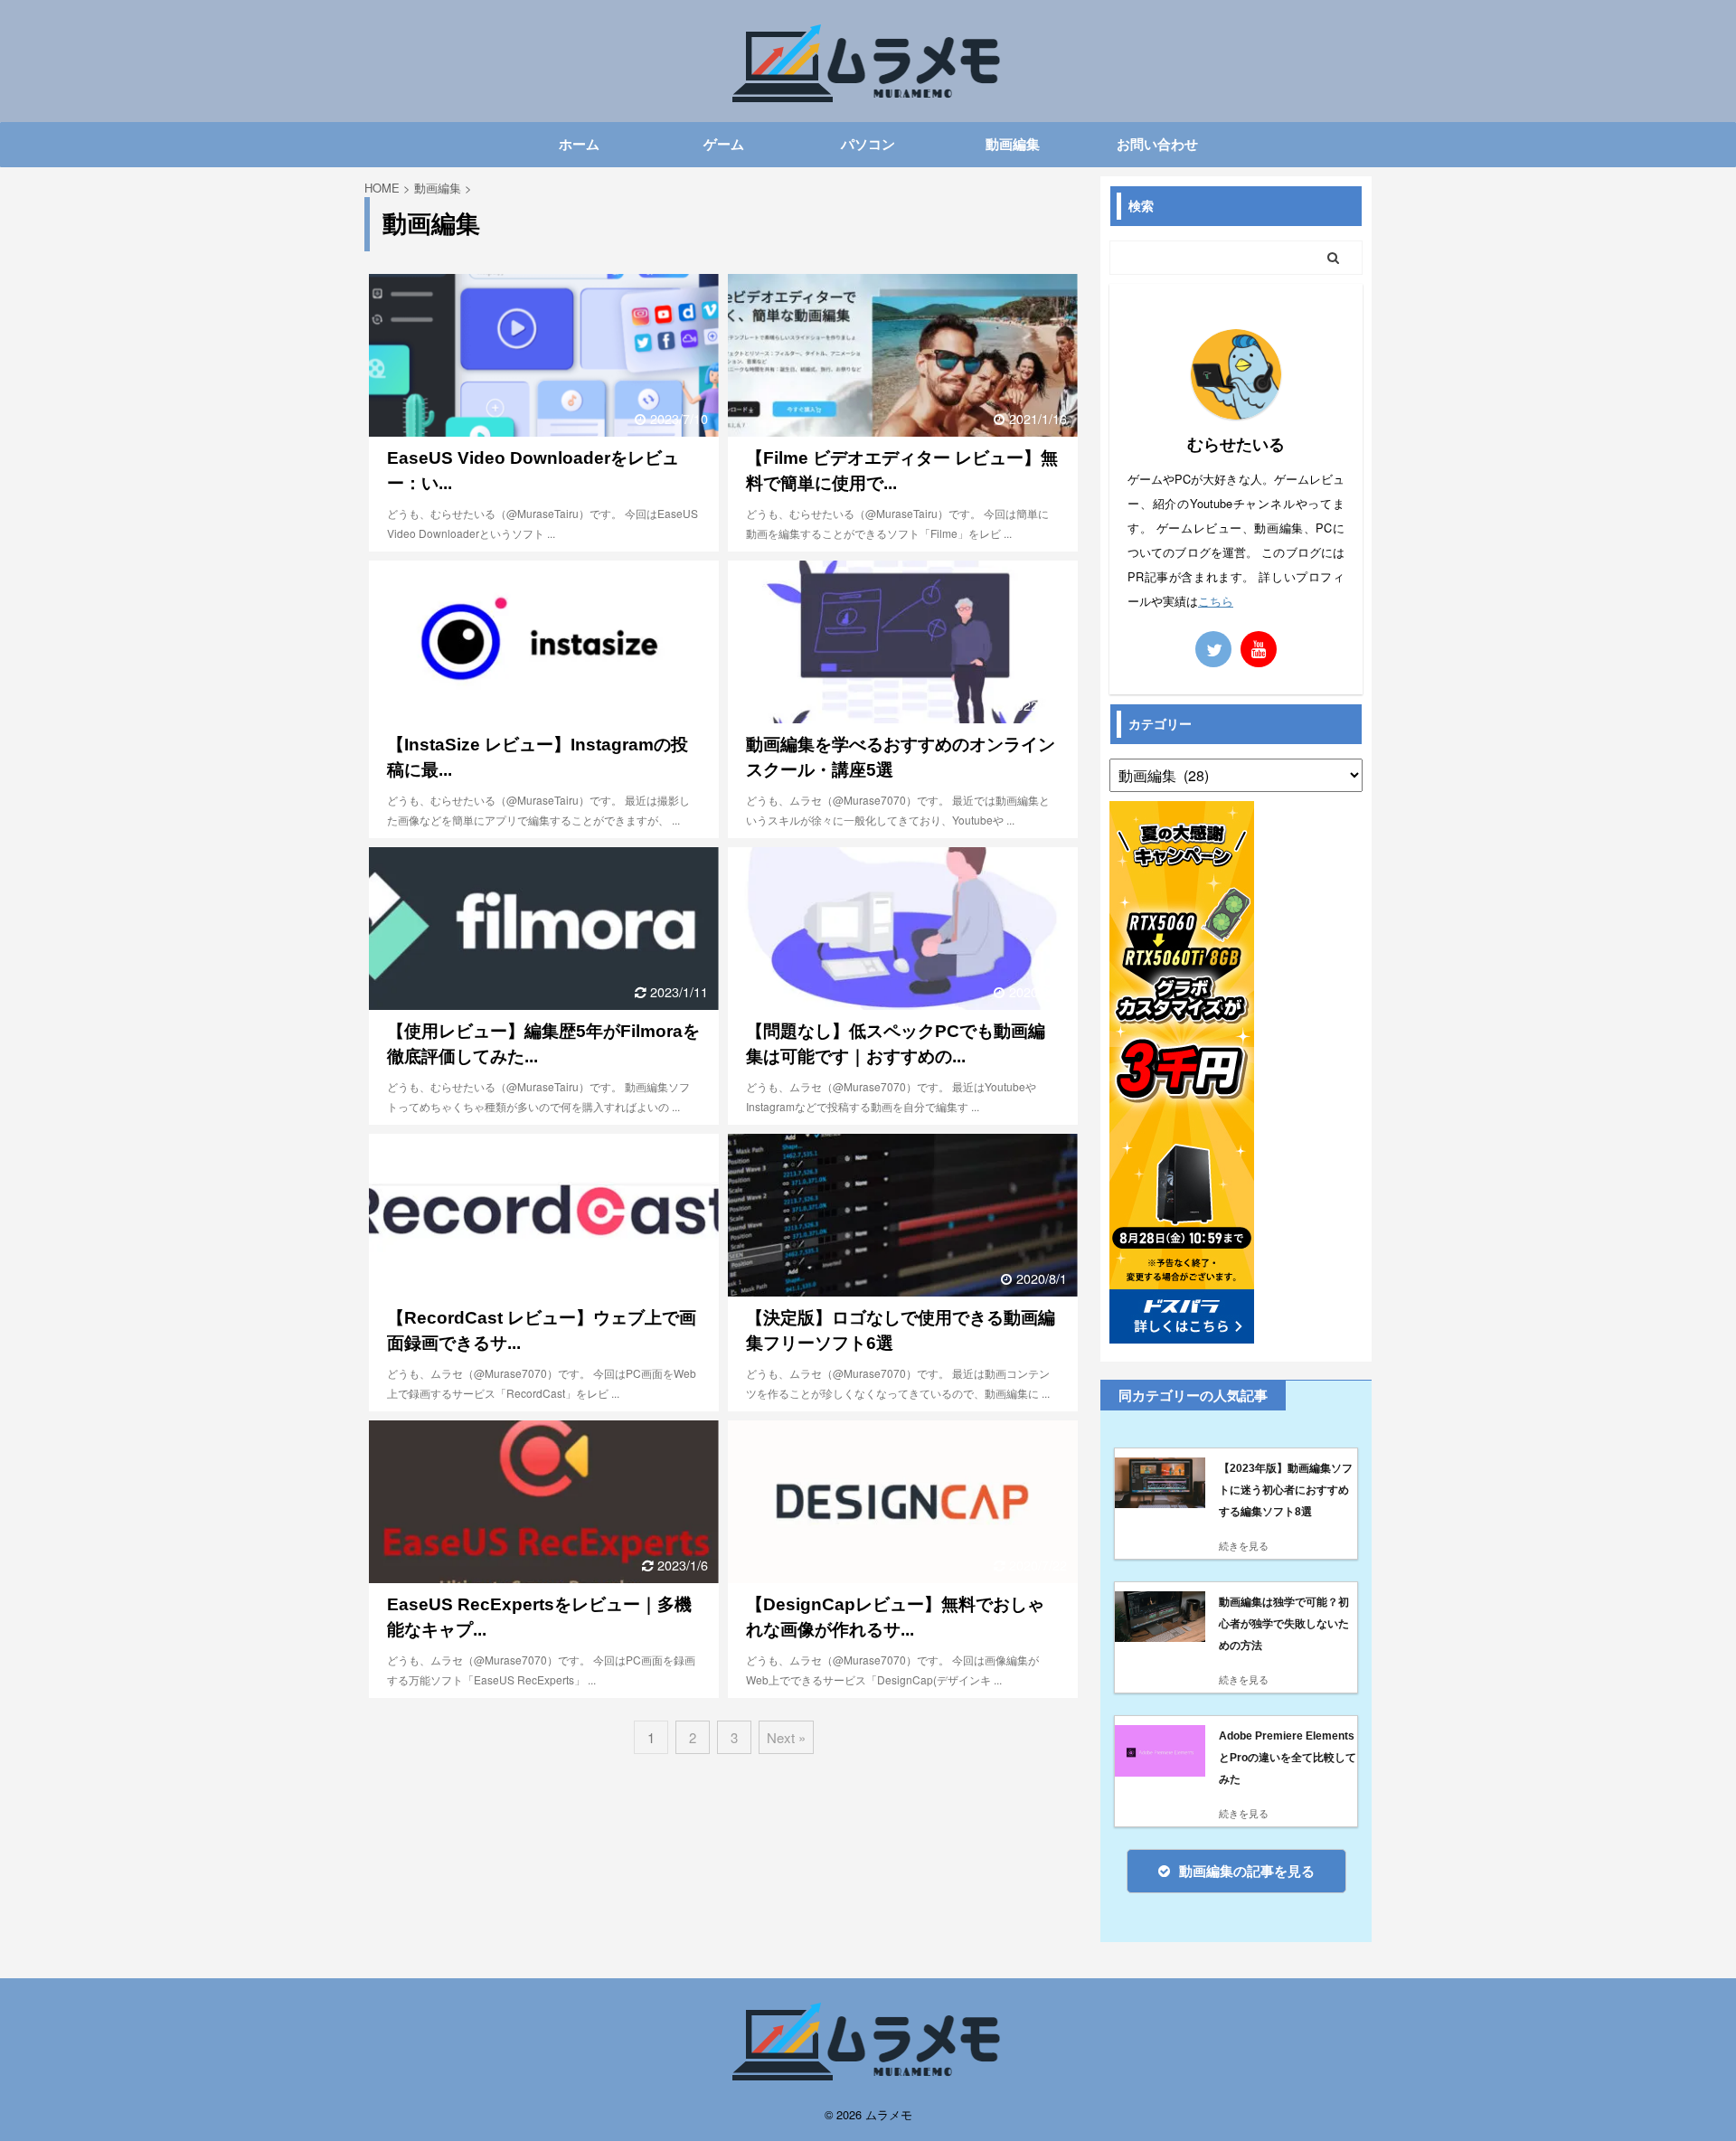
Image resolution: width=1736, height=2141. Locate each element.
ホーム (579, 144)
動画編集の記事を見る (1247, 1871)
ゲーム (724, 144)
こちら (1216, 601)
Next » (786, 1737)
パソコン (868, 144)
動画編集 (1013, 144)
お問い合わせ (1157, 144)
